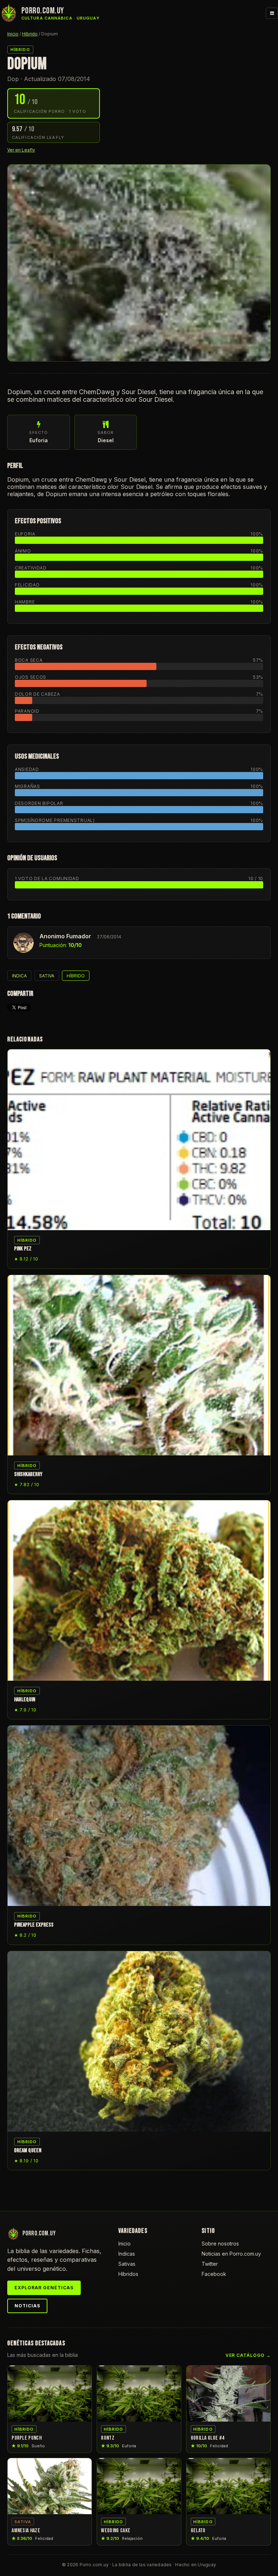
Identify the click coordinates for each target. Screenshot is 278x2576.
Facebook (214, 2274)
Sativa (47, 976)
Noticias (27, 2306)
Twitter (210, 2264)
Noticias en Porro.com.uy (231, 2254)
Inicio (13, 34)
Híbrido (30, 34)
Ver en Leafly (21, 150)
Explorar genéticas (44, 2288)
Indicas (127, 2254)
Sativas (127, 2264)
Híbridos (128, 2274)
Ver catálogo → (248, 2355)
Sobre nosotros (220, 2244)
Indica (19, 976)
